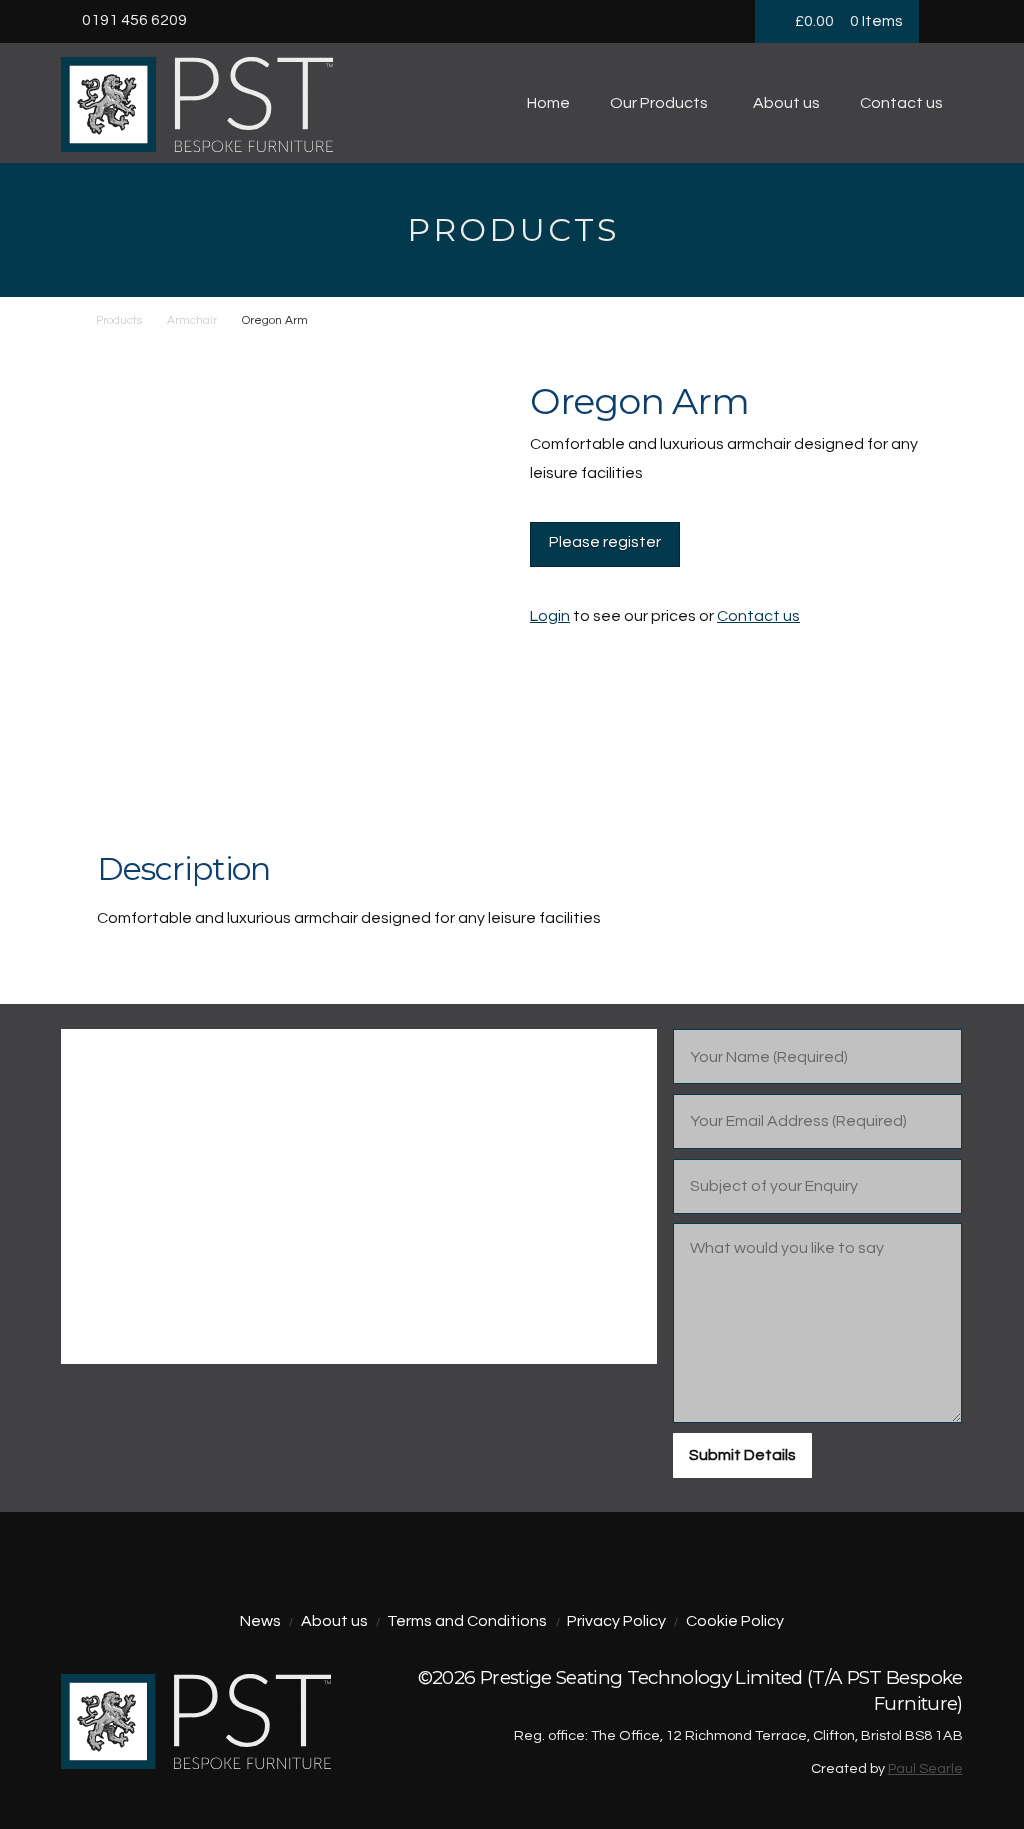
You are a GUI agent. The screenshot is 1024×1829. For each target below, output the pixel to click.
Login (550, 616)
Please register (605, 542)
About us (334, 1621)
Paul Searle (925, 1768)
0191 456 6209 (134, 20)
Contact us (758, 616)
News (260, 1621)
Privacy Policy (616, 1621)
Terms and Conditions (467, 1621)
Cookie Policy (735, 1621)
